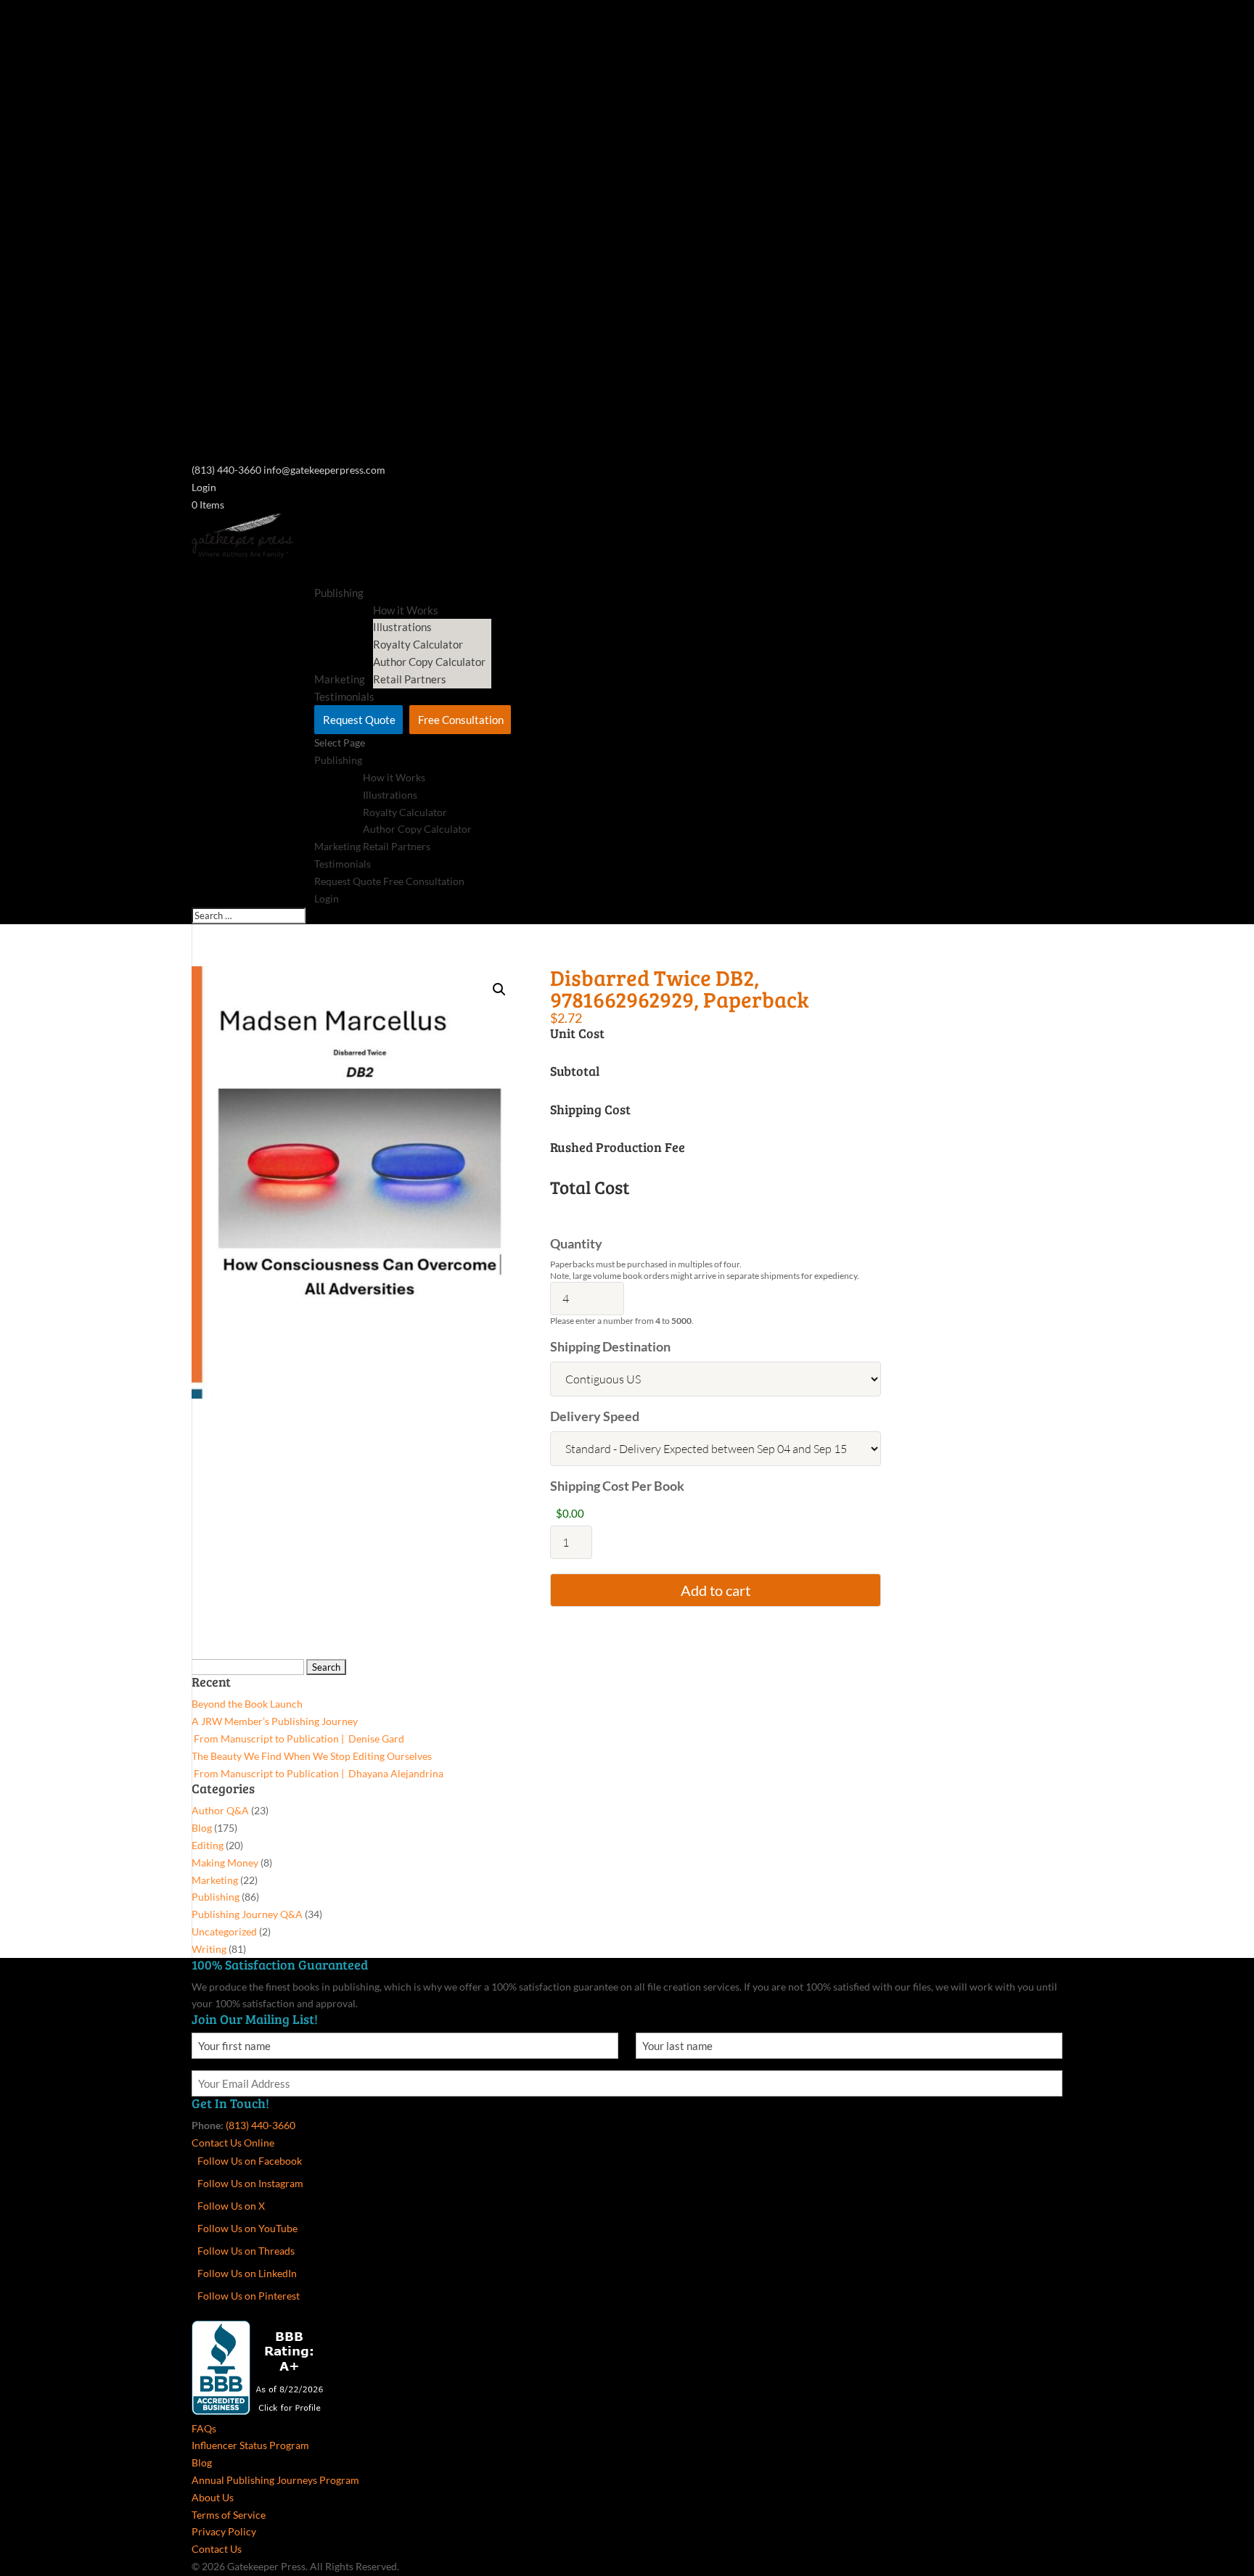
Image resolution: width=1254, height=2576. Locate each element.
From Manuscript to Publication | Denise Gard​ (298, 1738)
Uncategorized (224, 1931)
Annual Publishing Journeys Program (275, 2480)
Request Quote (359, 720)
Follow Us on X (231, 2206)
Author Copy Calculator (429, 662)
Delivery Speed (595, 1416)
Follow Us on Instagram (250, 2183)
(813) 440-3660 (261, 2125)
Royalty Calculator (418, 644)
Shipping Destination (610, 1346)
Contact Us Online (233, 2143)
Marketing (337, 846)
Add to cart (716, 1590)
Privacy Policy (224, 2531)
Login (204, 487)
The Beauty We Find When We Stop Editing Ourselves (312, 1756)
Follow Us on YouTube (247, 2228)
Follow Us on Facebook (250, 2161)
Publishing (339, 593)
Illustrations (402, 627)
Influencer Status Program (250, 2445)
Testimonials (343, 864)
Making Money (225, 1863)
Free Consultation (461, 720)
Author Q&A (220, 1810)
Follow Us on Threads (246, 2251)
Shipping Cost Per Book (617, 1486)
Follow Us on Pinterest (249, 2296)
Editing (208, 1845)
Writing (209, 1949)
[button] (499, 989)
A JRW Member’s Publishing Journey (275, 1721)
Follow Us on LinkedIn (247, 2273)
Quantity (576, 1243)
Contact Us (217, 2549)
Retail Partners (410, 679)
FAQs (204, 2428)
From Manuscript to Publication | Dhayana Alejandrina (317, 1773)
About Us (213, 2497)
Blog (202, 1828)
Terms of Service (229, 2515)
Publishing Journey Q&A (247, 1914)
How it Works (394, 777)
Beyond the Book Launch (247, 1704)
